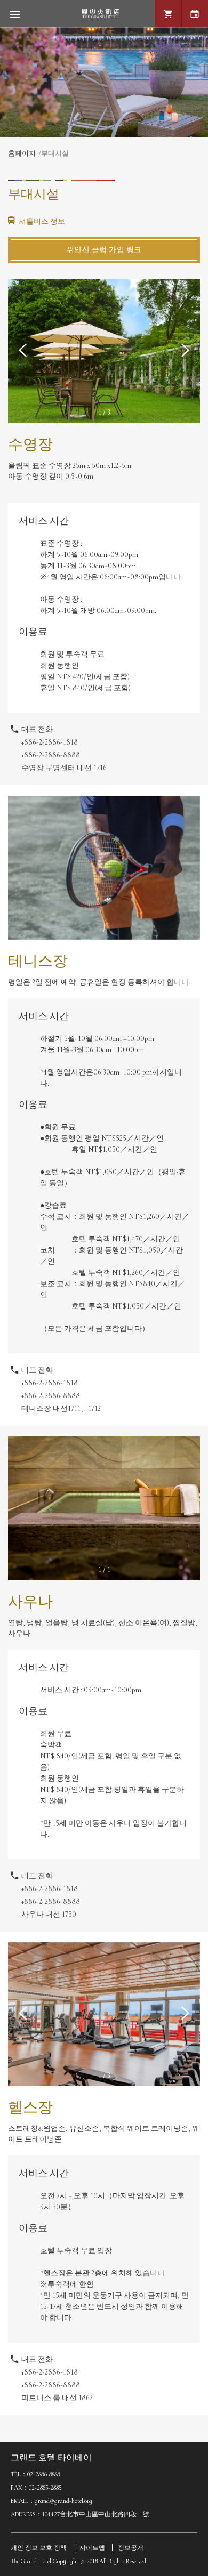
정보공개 (131, 2548)
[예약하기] (195, 14)
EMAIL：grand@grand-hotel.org (51, 2501)
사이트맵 (92, 2548)
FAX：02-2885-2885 (36, 2488)
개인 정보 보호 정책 (39, 2548)
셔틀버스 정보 (41, 221)
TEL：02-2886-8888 (35, 2474)
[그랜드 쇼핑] (168, 14)
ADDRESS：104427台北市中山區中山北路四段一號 (80, 2514)
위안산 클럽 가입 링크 (104, 250)
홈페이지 (22, 154)
